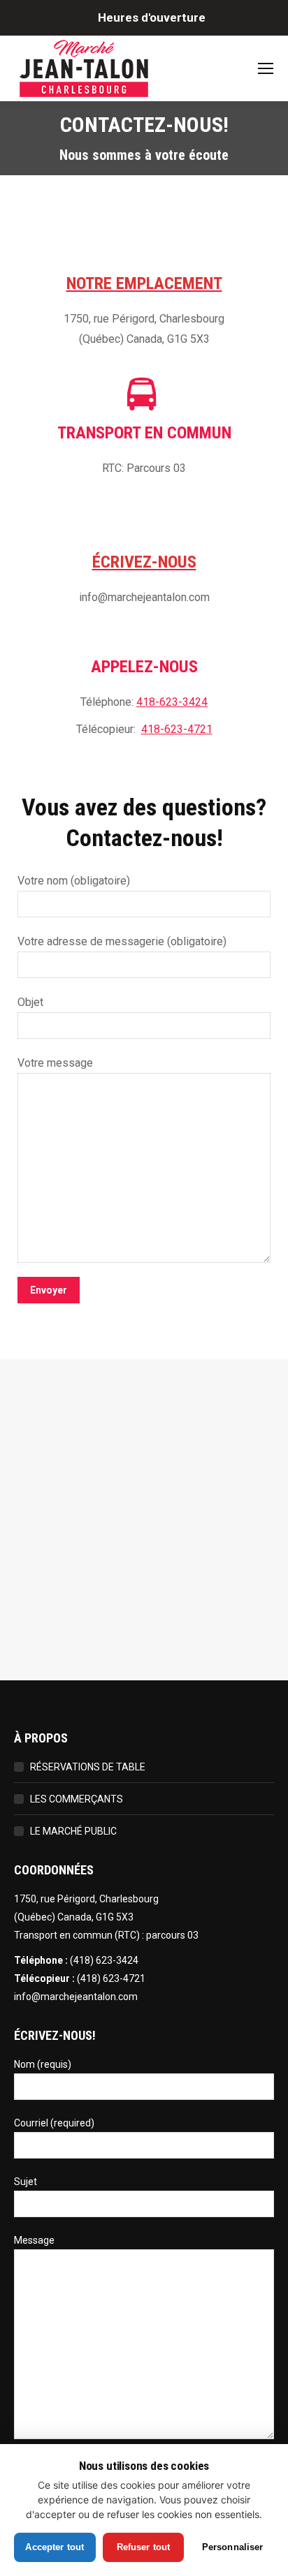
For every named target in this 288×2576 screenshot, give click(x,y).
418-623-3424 (172, 702)
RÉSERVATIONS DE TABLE (88, 1767)
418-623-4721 (177, 729)
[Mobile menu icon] (266, 68)
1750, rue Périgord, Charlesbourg (86, 1899)
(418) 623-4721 (111, 1978)
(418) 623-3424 (104, 1960)
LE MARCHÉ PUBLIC (73, 1831)
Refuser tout (144, 2547)
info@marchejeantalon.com (76, 1997)
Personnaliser (233, 2547)
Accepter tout (55, 2547)
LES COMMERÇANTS (77, 1799)
